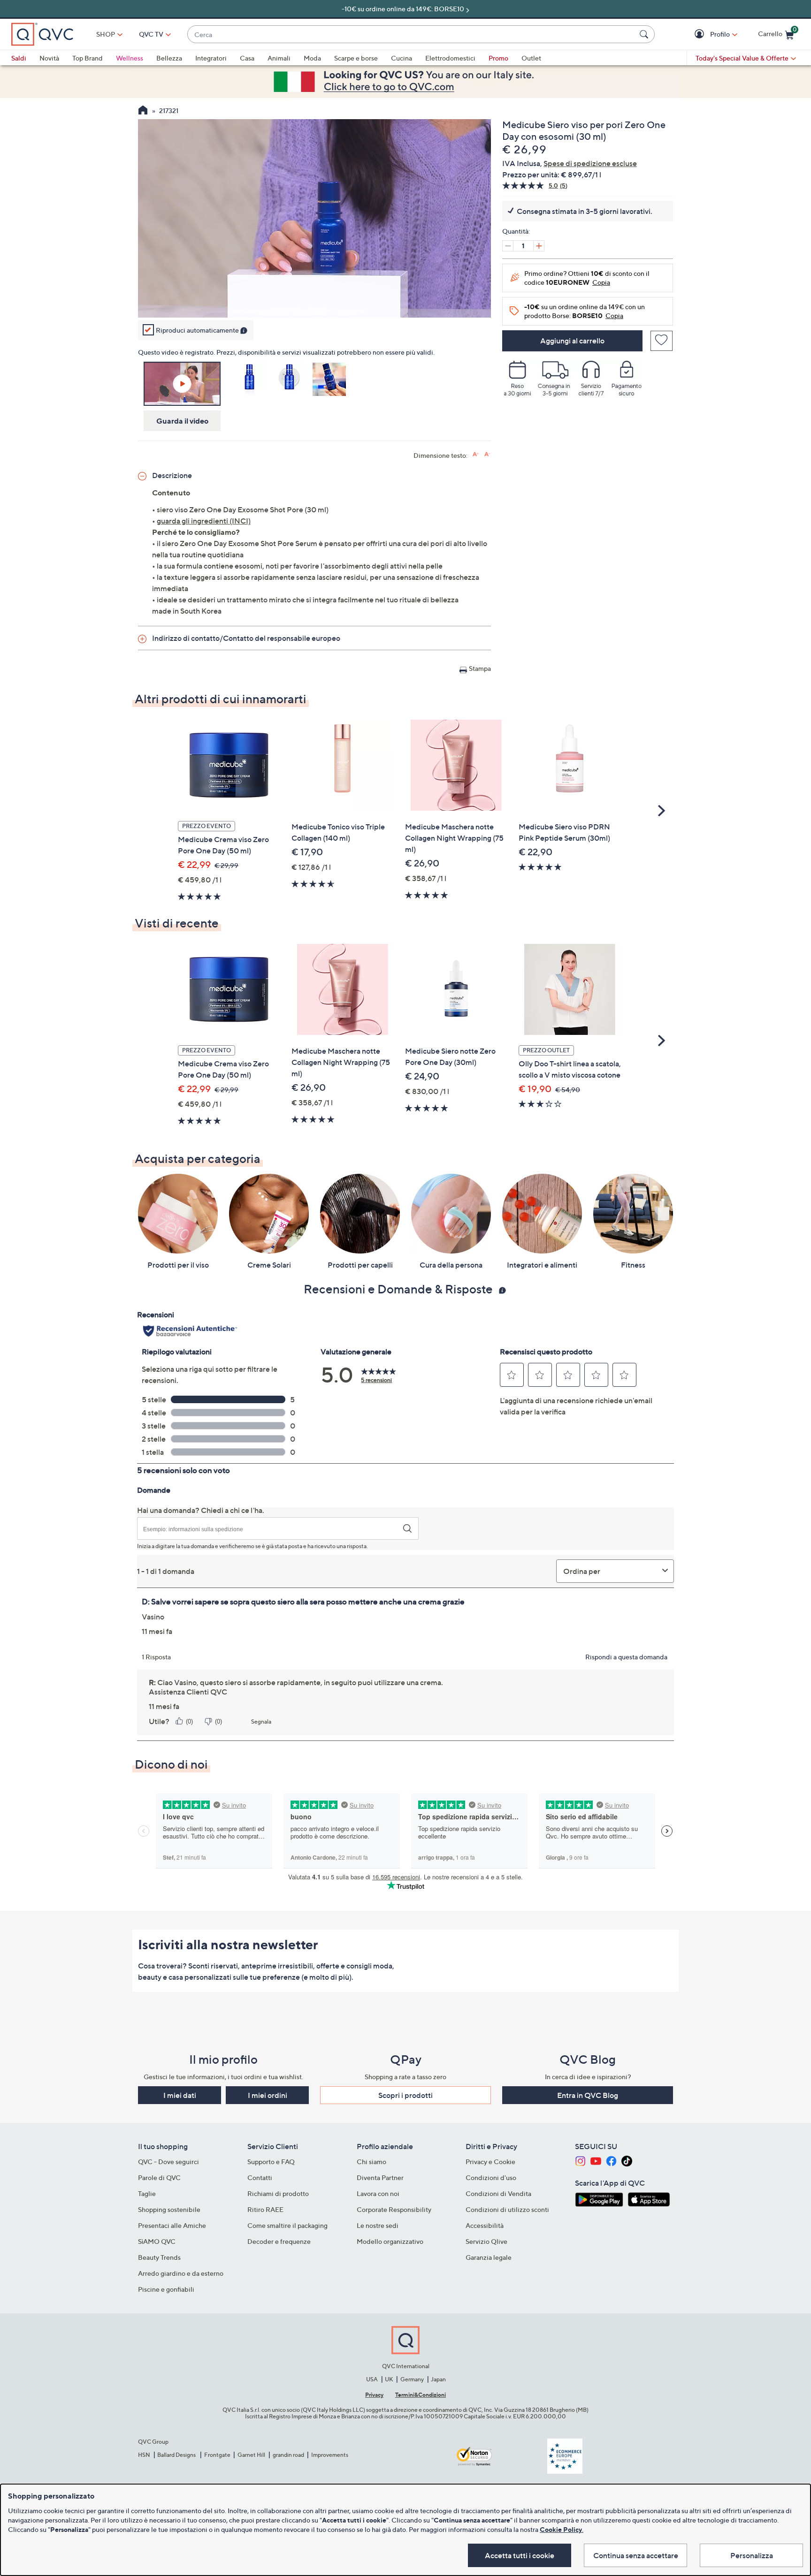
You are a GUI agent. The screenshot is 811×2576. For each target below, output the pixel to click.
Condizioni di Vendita (498, 2193)
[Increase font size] (476, 454)
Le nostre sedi (378, 2225)
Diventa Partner (380, 2177)
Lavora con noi (378, 2193)
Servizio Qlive (486, 2241)
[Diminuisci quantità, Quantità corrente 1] (508, 246)
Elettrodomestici (450, 58)
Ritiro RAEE (265, 2209)
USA (372, 2379)
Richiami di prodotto (278, 2193)
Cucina (402, 58)
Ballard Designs (177, 2455)
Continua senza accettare (636, 2555)
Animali (279, 58)
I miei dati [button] (180, 2095)
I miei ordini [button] (268, 2095)
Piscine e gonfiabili (166, 2289)
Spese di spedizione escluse (590, 163)
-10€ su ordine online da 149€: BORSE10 (403, 9)
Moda (312, 58)
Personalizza (752, 2555)
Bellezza (169, 58)
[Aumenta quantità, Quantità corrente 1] (539, 246)
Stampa (480, 668)
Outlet (531, 58)
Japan (438, 2379)
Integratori (211, 58)
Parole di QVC (159, 2177)
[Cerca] (645, 34)
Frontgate (217, 2455)
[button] (700, 34)
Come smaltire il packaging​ (287, 2225)
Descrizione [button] (172, 475)
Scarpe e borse (356, 58)
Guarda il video (182, 421)
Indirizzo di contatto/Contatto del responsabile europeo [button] (246, 638)
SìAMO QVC (157, 2241)
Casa (247, 58)
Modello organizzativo (390, 2241)
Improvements (330, 2455)
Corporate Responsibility (394, 2209)
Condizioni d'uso (491, 2177)
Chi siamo (371, 2162)
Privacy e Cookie (490, 2162)
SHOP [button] (106, 34)
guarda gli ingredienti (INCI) (204, 521)
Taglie (147, 2193)
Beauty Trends (159, 2257)
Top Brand (88, 58)
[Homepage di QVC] (143, 111)
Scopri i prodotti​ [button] (405, 2095)
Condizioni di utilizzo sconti (507, 2209)
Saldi (19, 58)
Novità (49, 58)
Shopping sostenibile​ (169, 2209)
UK (389, 2379)
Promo (498, 58)
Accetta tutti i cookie (520, 2555)
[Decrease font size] (487, 454)
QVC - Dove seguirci (168, 2162)
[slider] (314, 298)
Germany (412, 2379)
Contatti (260, 2177)
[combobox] (412, 34)
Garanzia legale (489, 2257)
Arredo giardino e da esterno (181, 2273)
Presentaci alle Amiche (172, 2225)
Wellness (130, 58)
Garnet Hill (251, 2455)
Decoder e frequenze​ (279, 2241)
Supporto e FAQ (271, 2162)
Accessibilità (485, 2225)
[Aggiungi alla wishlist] (662, 341)
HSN (144, 2455)
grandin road (288, 2455)
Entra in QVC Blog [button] (588, 2095)
